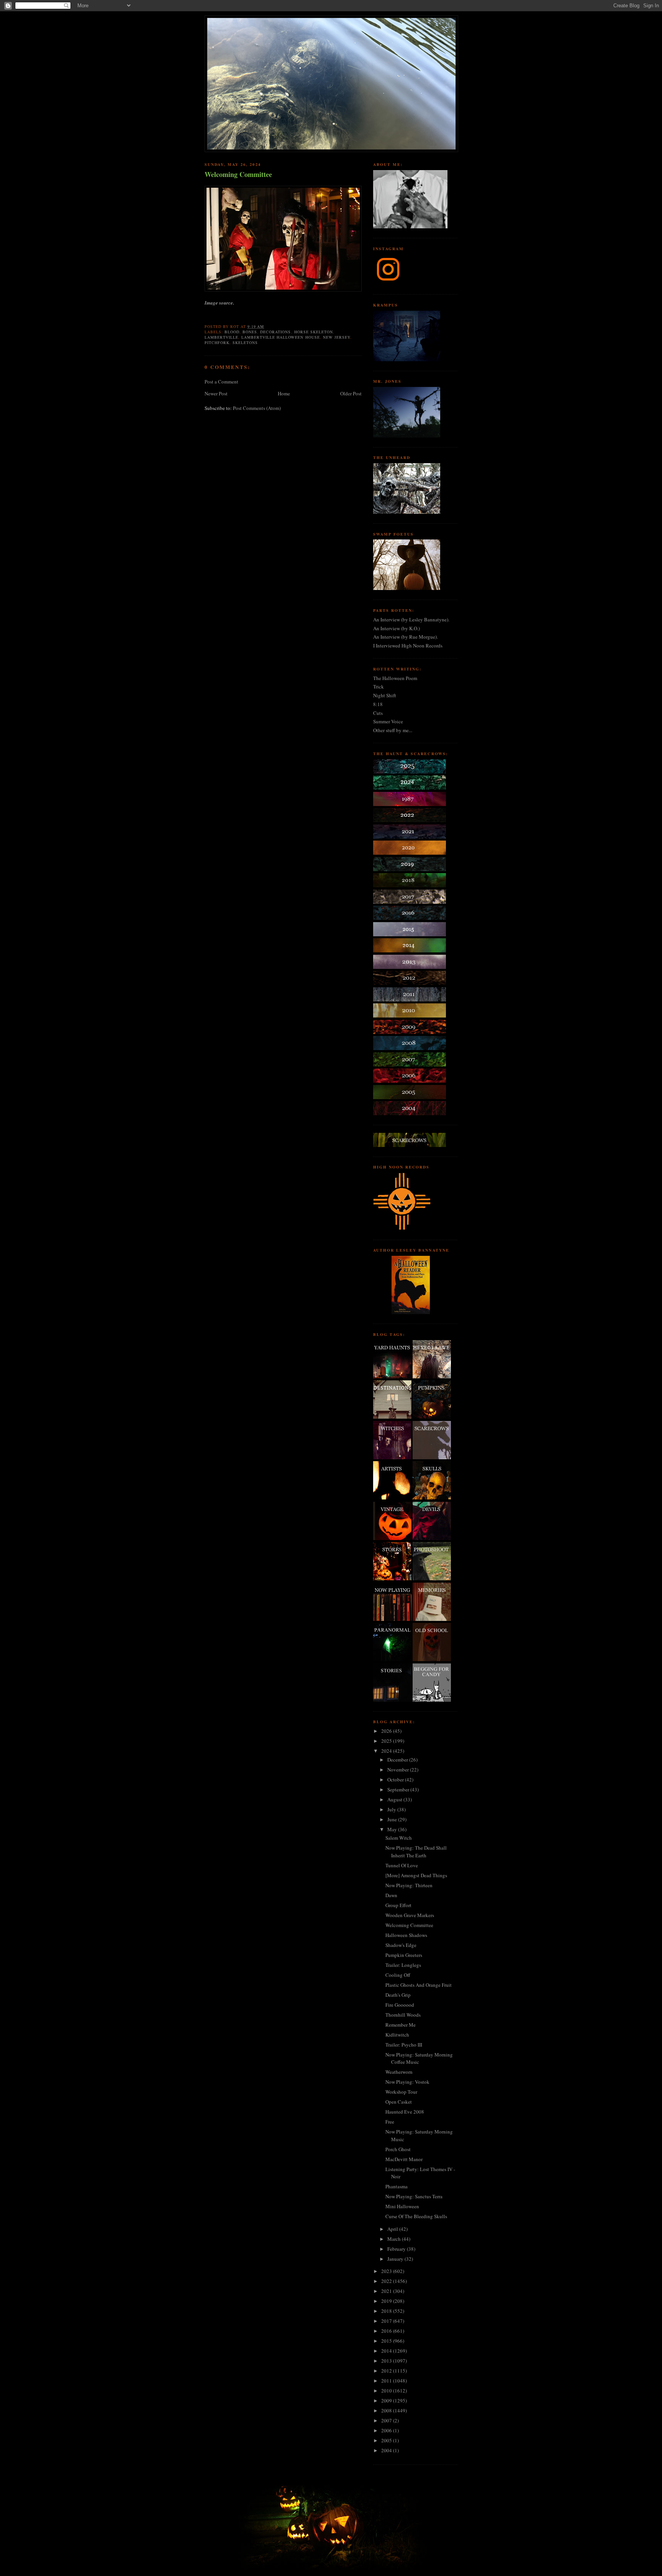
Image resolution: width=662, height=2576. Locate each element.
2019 (387, 2301)
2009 (387, 2401)
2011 (387, 2381)
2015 (387, 2341)
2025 (387, 1741)
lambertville (221, 337)
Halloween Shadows (406, 1935)
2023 (387, 2271)
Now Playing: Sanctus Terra (414, 2196)
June (393, 1819)
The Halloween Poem (395, 678)
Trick (379, 687)
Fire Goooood (400, 2005)
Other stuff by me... (393, 730)
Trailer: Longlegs (403, 1965)
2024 (387, 1751)
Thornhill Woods (403, 2015)
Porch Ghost (398, 2149)
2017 (387, 2321)
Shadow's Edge (401, 1945)
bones (250, 332)
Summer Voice (388, 721)
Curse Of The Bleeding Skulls (416, 2216)
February (397, 2249)
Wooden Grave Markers (410, 1915)
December (398, 1760)
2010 (387, 2391)
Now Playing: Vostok (407, 2082)
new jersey (337, 337)
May (393, 1829)
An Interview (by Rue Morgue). (406, 637)
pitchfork (217, 342)
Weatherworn (399, 2072)
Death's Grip (398, 1995)
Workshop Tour (401, 2092)
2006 (387, 2430)
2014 (387, 2351)
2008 (387, 2410)
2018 (387, 2311)
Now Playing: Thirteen (409, 1885)
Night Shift (385, 695)
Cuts (378, 713)
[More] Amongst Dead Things (416, 1875)
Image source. (219, 303)
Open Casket (399, 2102)
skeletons (245, 342)
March (395, 2239)
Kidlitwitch (397, 2035)
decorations (275, 332)
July (392, 1809)
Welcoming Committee (238, 175)
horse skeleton (314, 332)
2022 (387, 2281)
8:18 (378, 704)
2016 (387, 2331)
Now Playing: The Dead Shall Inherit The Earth (416, 1852)
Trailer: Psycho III (404, 2045)
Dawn (391, 1895)
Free (390, 2122)
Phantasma (397, 2186)
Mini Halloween (402, 2206)
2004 (387, 2450)
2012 (387, 2371)
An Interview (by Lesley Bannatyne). (411, 619)
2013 (387, 2361)
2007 (387, 2420)
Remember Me (401, 2025)
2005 (387, 2440)
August (395, 1799)
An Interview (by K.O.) (397, 628)
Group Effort (398, 1905)
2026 (387, 1731)
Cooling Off (398, 1975)
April (393, 2229)
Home (284, 393)
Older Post (351, 393)
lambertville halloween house (280, 337)
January (396, 2259)
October (396, 1780)
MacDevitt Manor (404, 2159)
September (399, 1789)
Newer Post (216, 393)
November (399, 1770)
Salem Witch (399, 1838)
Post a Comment (221, 382)
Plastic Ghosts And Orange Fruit (419, 1985)
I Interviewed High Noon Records (408, 646)
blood (232, 332)
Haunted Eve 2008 (405, 2112)
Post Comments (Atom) (257, 408)
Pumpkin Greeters (404, 1955)
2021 (387, 2291)
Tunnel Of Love (402, 1865)
